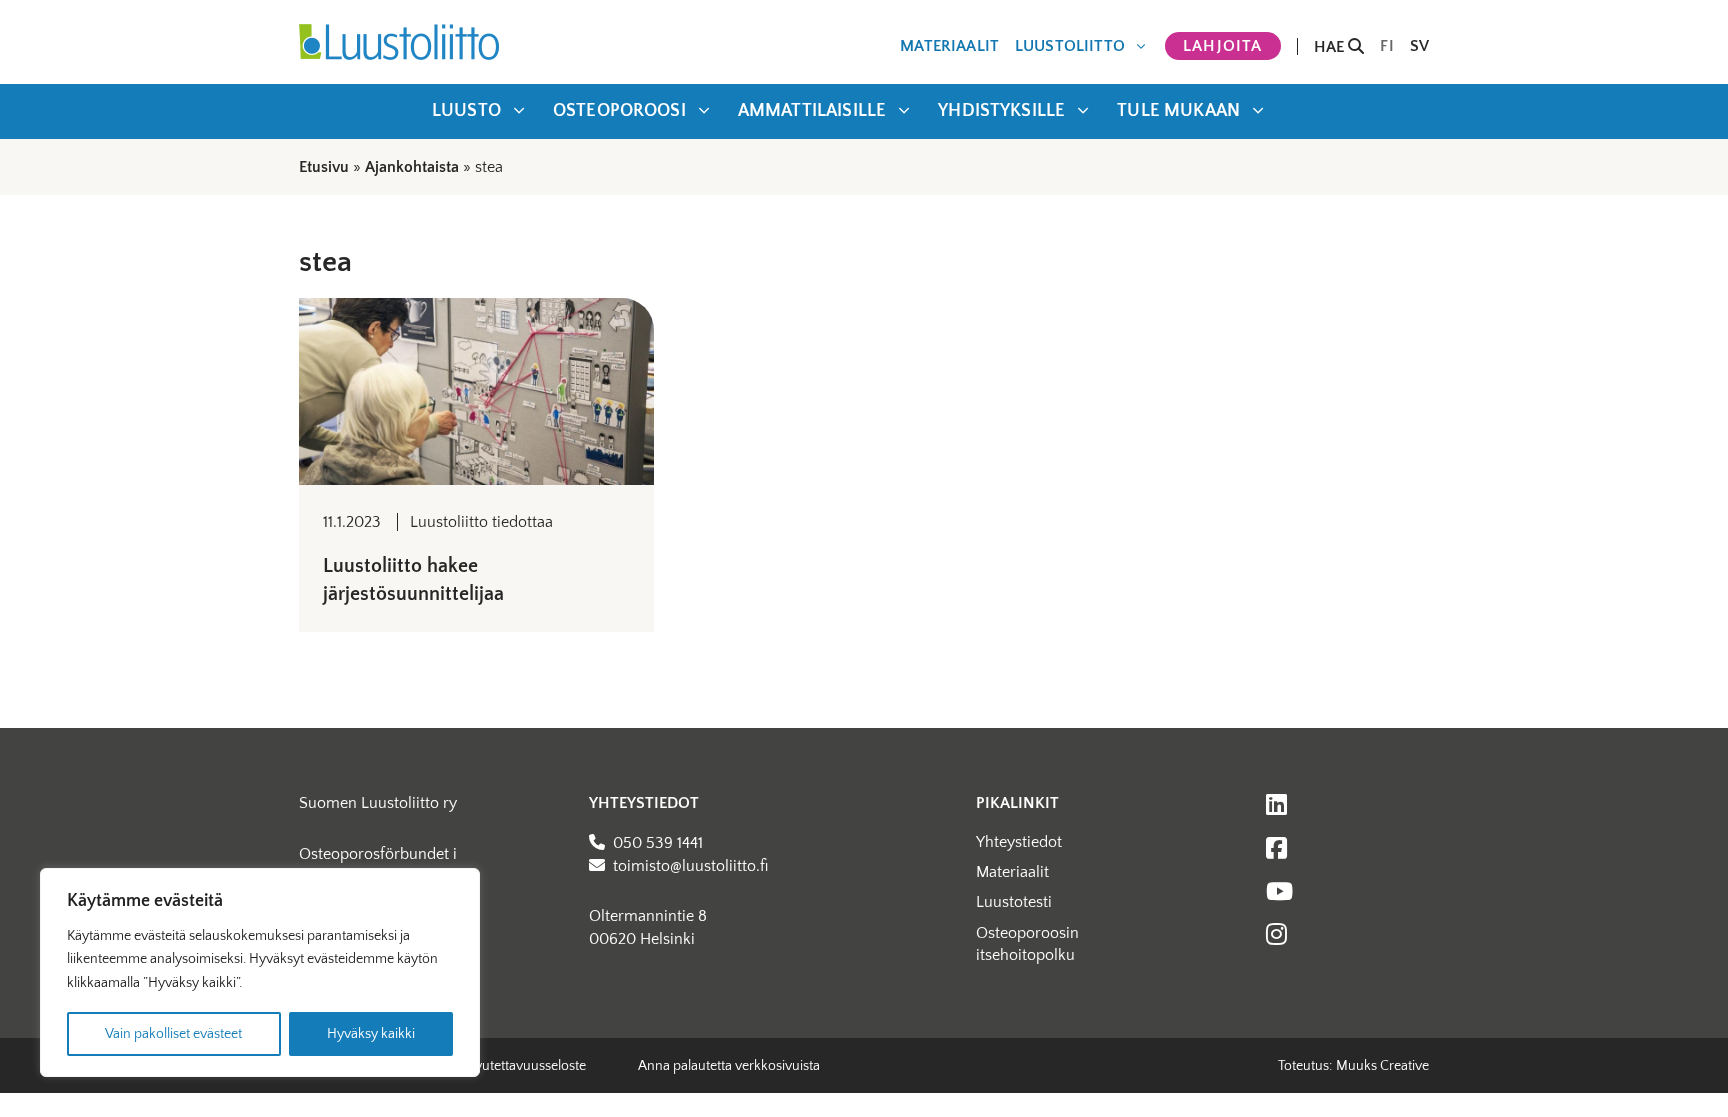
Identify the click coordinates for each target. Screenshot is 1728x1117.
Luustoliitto (1070, 46)
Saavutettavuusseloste (519, 1066)
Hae (1331, 46)
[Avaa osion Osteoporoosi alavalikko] (704, 110)
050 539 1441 (658, 843)
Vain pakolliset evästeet (173, 1034)
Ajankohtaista (412, 167)
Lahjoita (1223, 46)
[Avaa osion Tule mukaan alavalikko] (1258, 110)
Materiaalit (949, 46)
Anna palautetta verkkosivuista (729, 1066)
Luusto (466, 111)
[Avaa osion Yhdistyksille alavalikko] (1083, 110)
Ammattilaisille (812, 111)
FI (1386, 46)
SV (1419, 46)
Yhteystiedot (1019, 842)
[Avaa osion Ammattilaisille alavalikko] (904, 110)
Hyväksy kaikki (371, 1034)
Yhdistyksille (1001, 111)
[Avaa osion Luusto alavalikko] (519, 110)
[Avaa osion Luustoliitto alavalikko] (1141, 46)
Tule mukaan (1178, 111)
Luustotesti (1014, 902)
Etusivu (324, 167)
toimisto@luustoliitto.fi (690, 866)
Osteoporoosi (619, 111)
